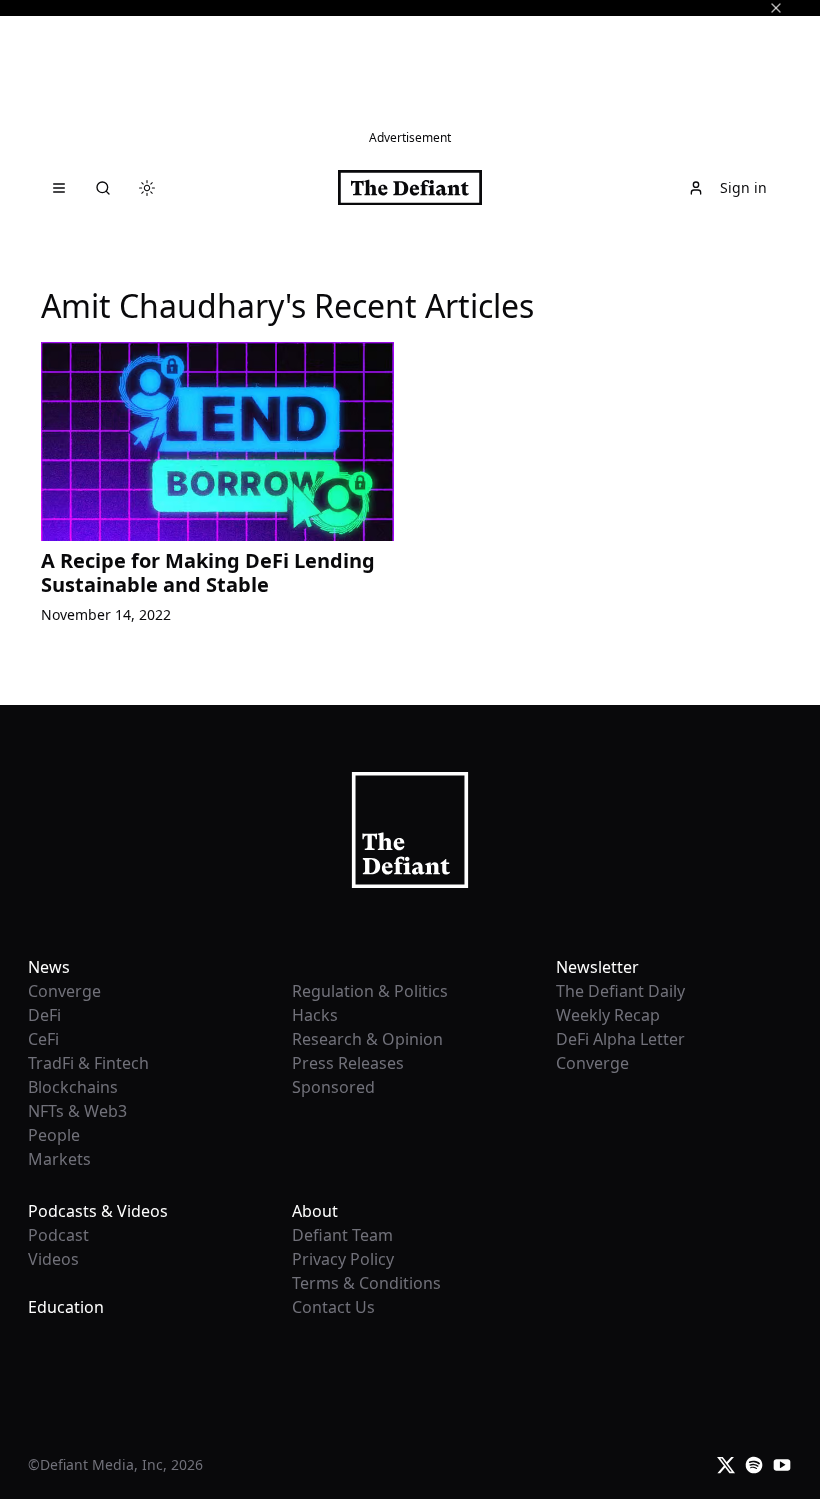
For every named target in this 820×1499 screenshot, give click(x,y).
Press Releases (348, 1063)
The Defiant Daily (620, 991)
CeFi (43, 1039)
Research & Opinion (367, 1039)
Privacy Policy (343, 1259)
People (54, 1135)
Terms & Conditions (366, 1283)
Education (66, 1307)
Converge (64, 991)
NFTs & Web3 (77, 1111)
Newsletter (597, 967)
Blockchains (73, 1087)
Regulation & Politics (370, 991)
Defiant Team (342, 1235)
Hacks (315, 1015)
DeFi (44, 1015)
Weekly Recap (608, 1015)
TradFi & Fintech (88, 1063)
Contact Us (333, 1307)
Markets (59, 1159)
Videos (53, 1259)
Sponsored (333, 1087)
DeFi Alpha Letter (620, 1039)
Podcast (58, 1235)
